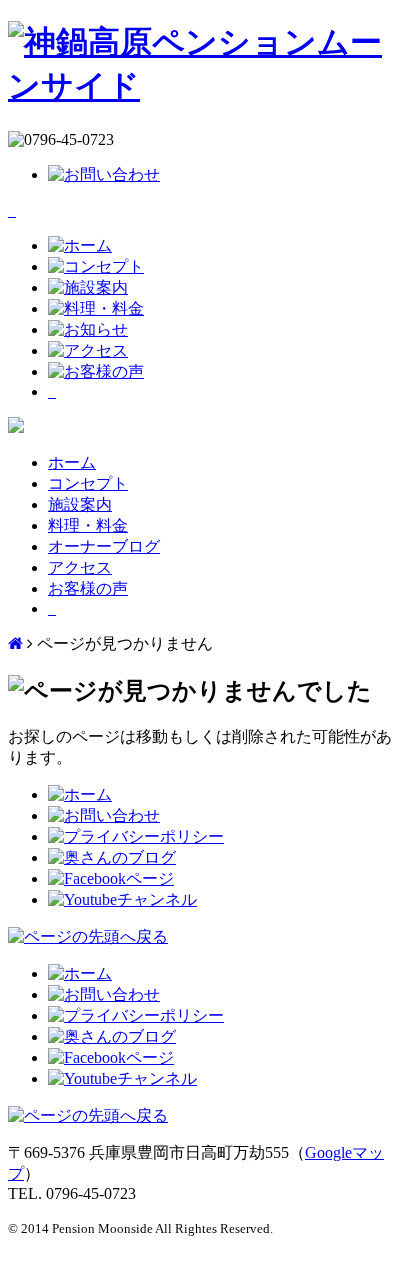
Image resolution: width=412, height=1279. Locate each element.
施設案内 (80, 504)
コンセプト (88, 483)
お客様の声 (88, 588)
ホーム (72, 462)
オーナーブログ (104, 546)
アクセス (80, 567)
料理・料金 (88, 525)
